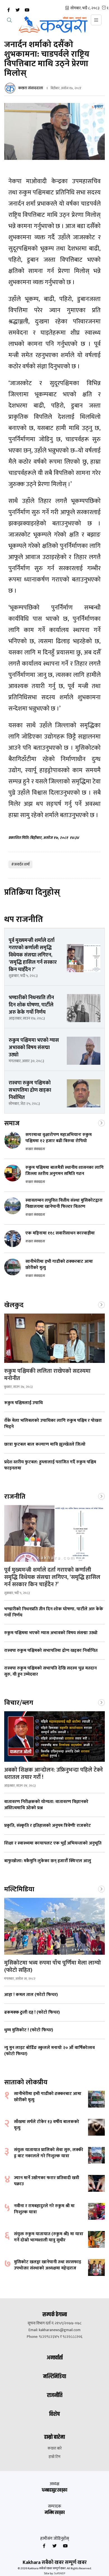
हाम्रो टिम (54, 2457)
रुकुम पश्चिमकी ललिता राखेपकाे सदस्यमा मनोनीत (47, 1375)
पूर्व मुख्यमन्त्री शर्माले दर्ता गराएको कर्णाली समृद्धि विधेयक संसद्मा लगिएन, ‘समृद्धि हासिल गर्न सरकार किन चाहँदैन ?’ (52, 1577)
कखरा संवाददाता (31, 88)
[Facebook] (8, 10)
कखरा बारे (55, 2448)
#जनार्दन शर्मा (20, 864)
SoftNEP (60, 2573)
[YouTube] (27, 10)
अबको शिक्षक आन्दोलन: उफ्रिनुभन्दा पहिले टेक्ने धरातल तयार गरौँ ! (54, 1774)
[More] (101, 1123)
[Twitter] (18, 10)
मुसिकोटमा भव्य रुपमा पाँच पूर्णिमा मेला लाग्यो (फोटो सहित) (53, 1967)
